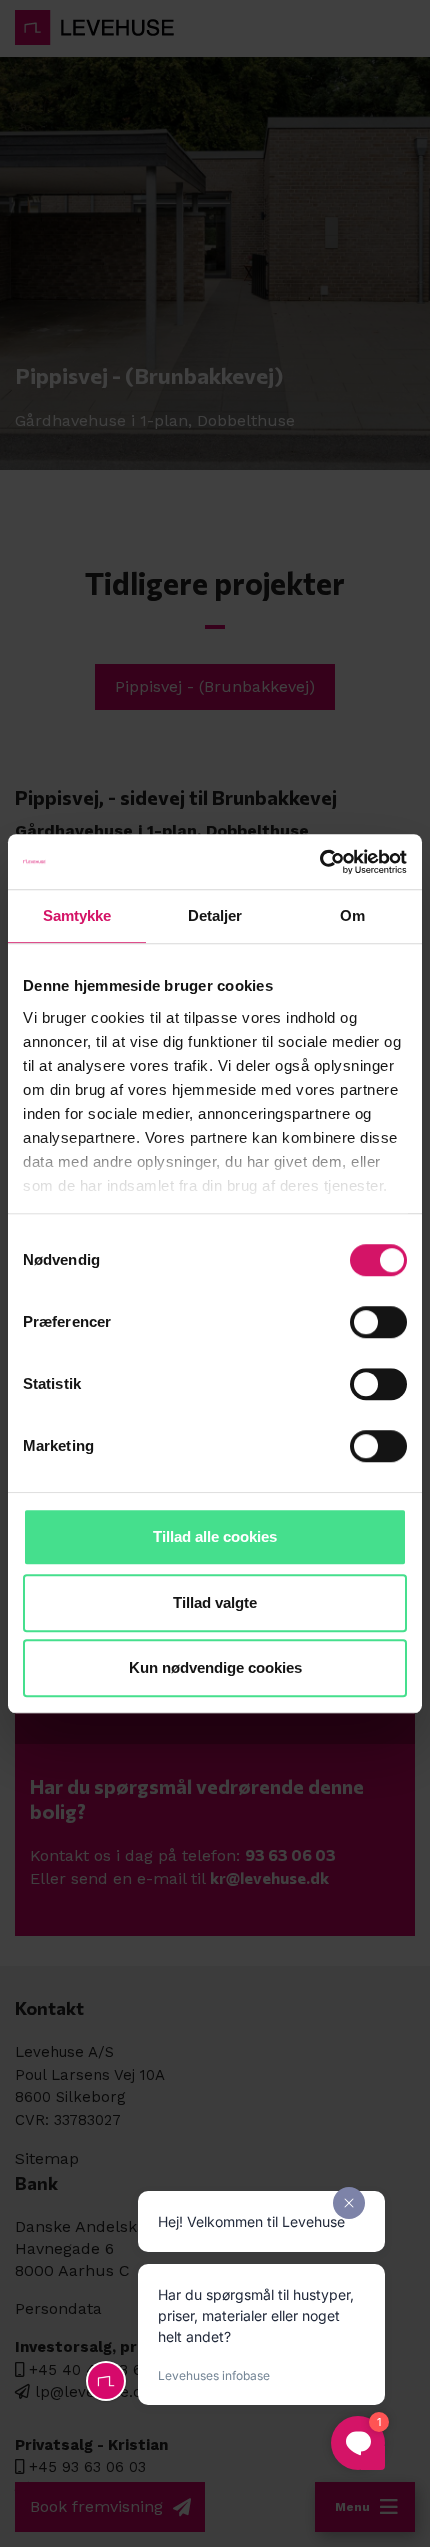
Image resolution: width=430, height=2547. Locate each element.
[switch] (378, 1322)
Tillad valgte (215, 1602)
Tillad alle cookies (215, 1536)
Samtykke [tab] (77, 915)
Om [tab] (352, 915)
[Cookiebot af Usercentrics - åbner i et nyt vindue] (319, 862)
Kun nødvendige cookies (215, 1667)
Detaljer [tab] (215, 915)
